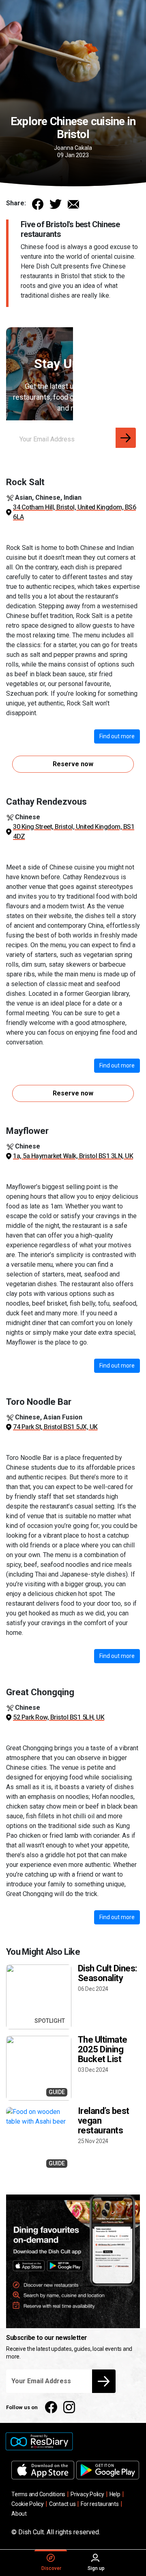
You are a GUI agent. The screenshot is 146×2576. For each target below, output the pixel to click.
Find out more (117, 736)
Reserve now (73, 764)
